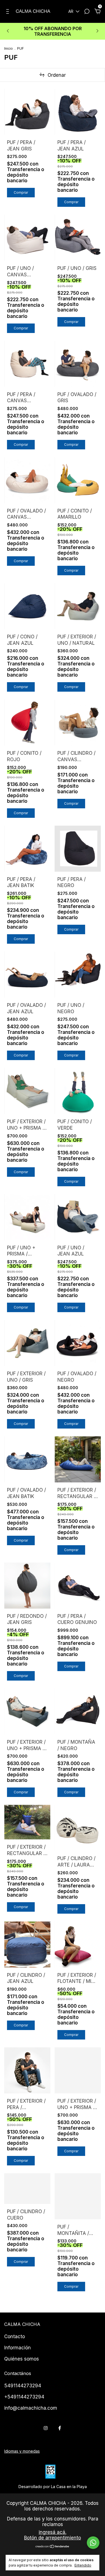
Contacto (15, 2337)
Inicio (9, 48)
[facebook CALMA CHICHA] (60, 2428)
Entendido (83, 2565)
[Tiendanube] (53, 2547)
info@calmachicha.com (31, 2408)
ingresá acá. (53, 2532)
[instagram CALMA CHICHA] (46, 2428)
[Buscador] (87, 12)
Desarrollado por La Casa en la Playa (53, 2487)
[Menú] (9, 12)
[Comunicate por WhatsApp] (93, 2543)
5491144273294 (23, 2386)
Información (17, 2348)
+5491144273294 (24, 2397)
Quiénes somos (22, 2359)
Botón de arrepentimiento (53, 2538)
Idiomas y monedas (22, 2451)
